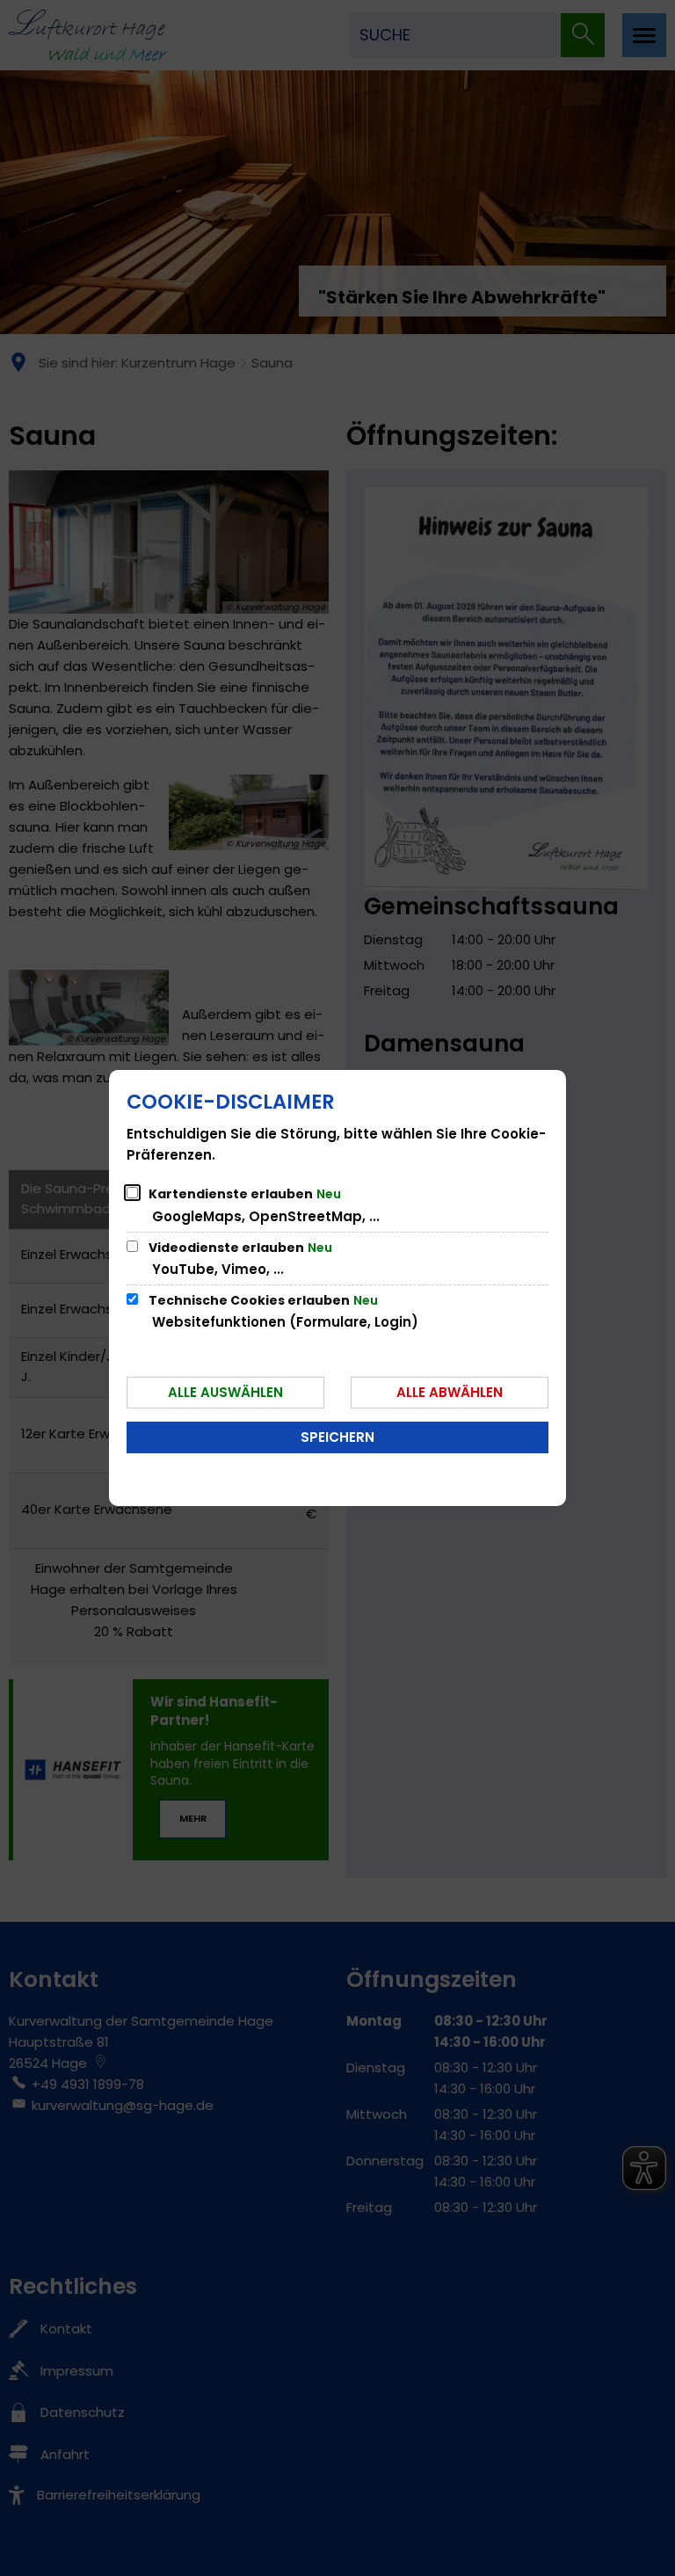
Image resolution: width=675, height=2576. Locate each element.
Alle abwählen (450, 1392)
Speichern (337, 1437)
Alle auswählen (225, 1392)
